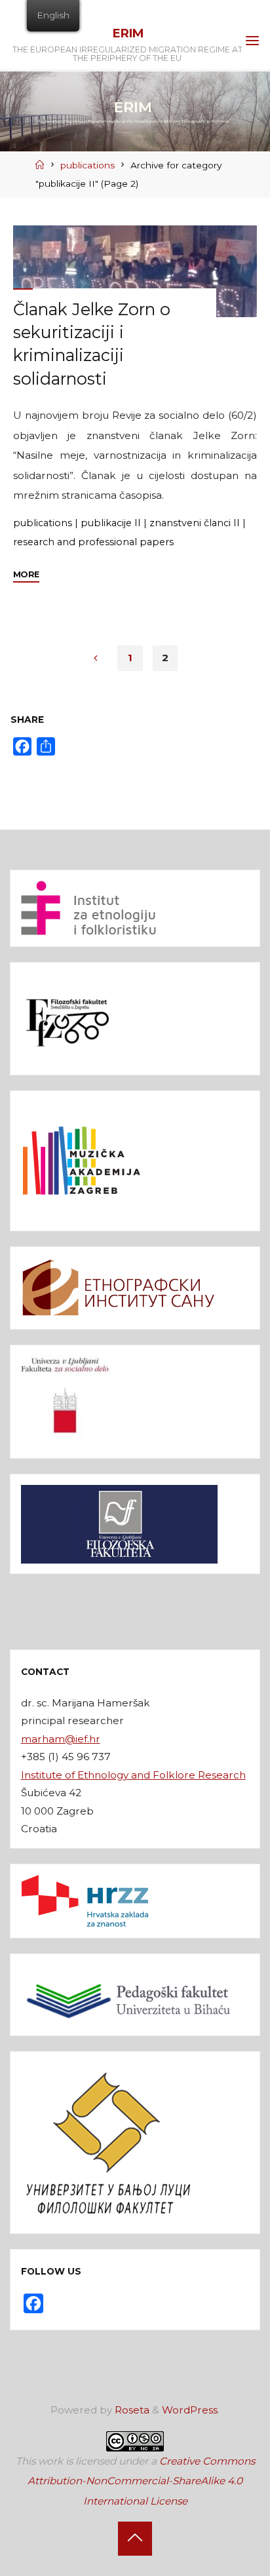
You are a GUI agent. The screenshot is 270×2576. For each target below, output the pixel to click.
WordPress (190, 2410)
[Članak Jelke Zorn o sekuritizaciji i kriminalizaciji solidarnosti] (135, 271)
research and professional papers (93, 541)
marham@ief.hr (61, 1739)
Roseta (131, 2410)
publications (87, 165)
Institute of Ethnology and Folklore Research (133, 1775)
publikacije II (111, 522)
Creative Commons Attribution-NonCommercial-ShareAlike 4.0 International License (141, 2481)
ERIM (127, 33)
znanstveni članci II (195, 522)
